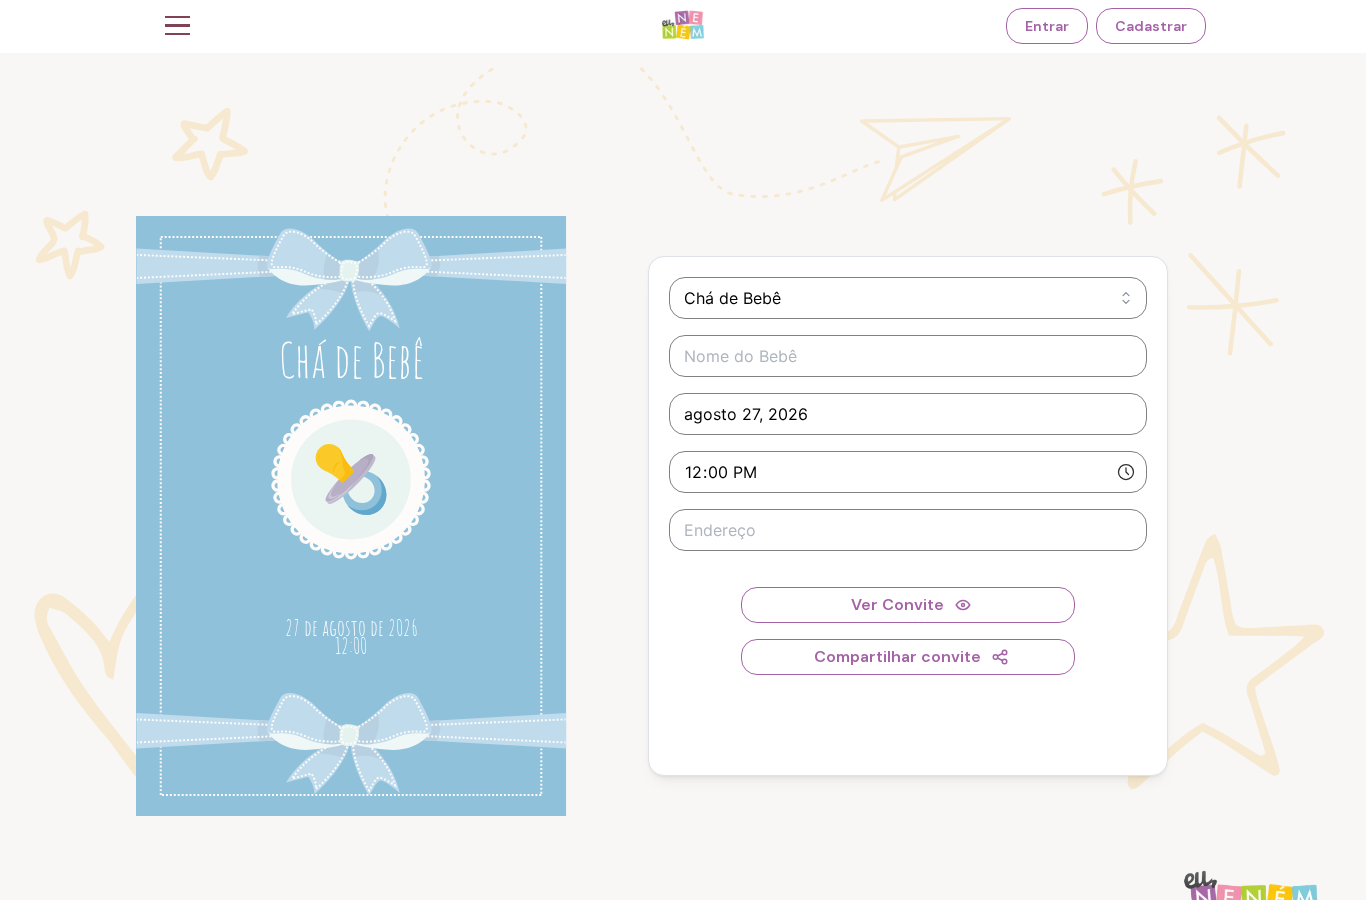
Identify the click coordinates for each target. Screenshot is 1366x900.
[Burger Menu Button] (177, 25)
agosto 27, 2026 (746, 414)
